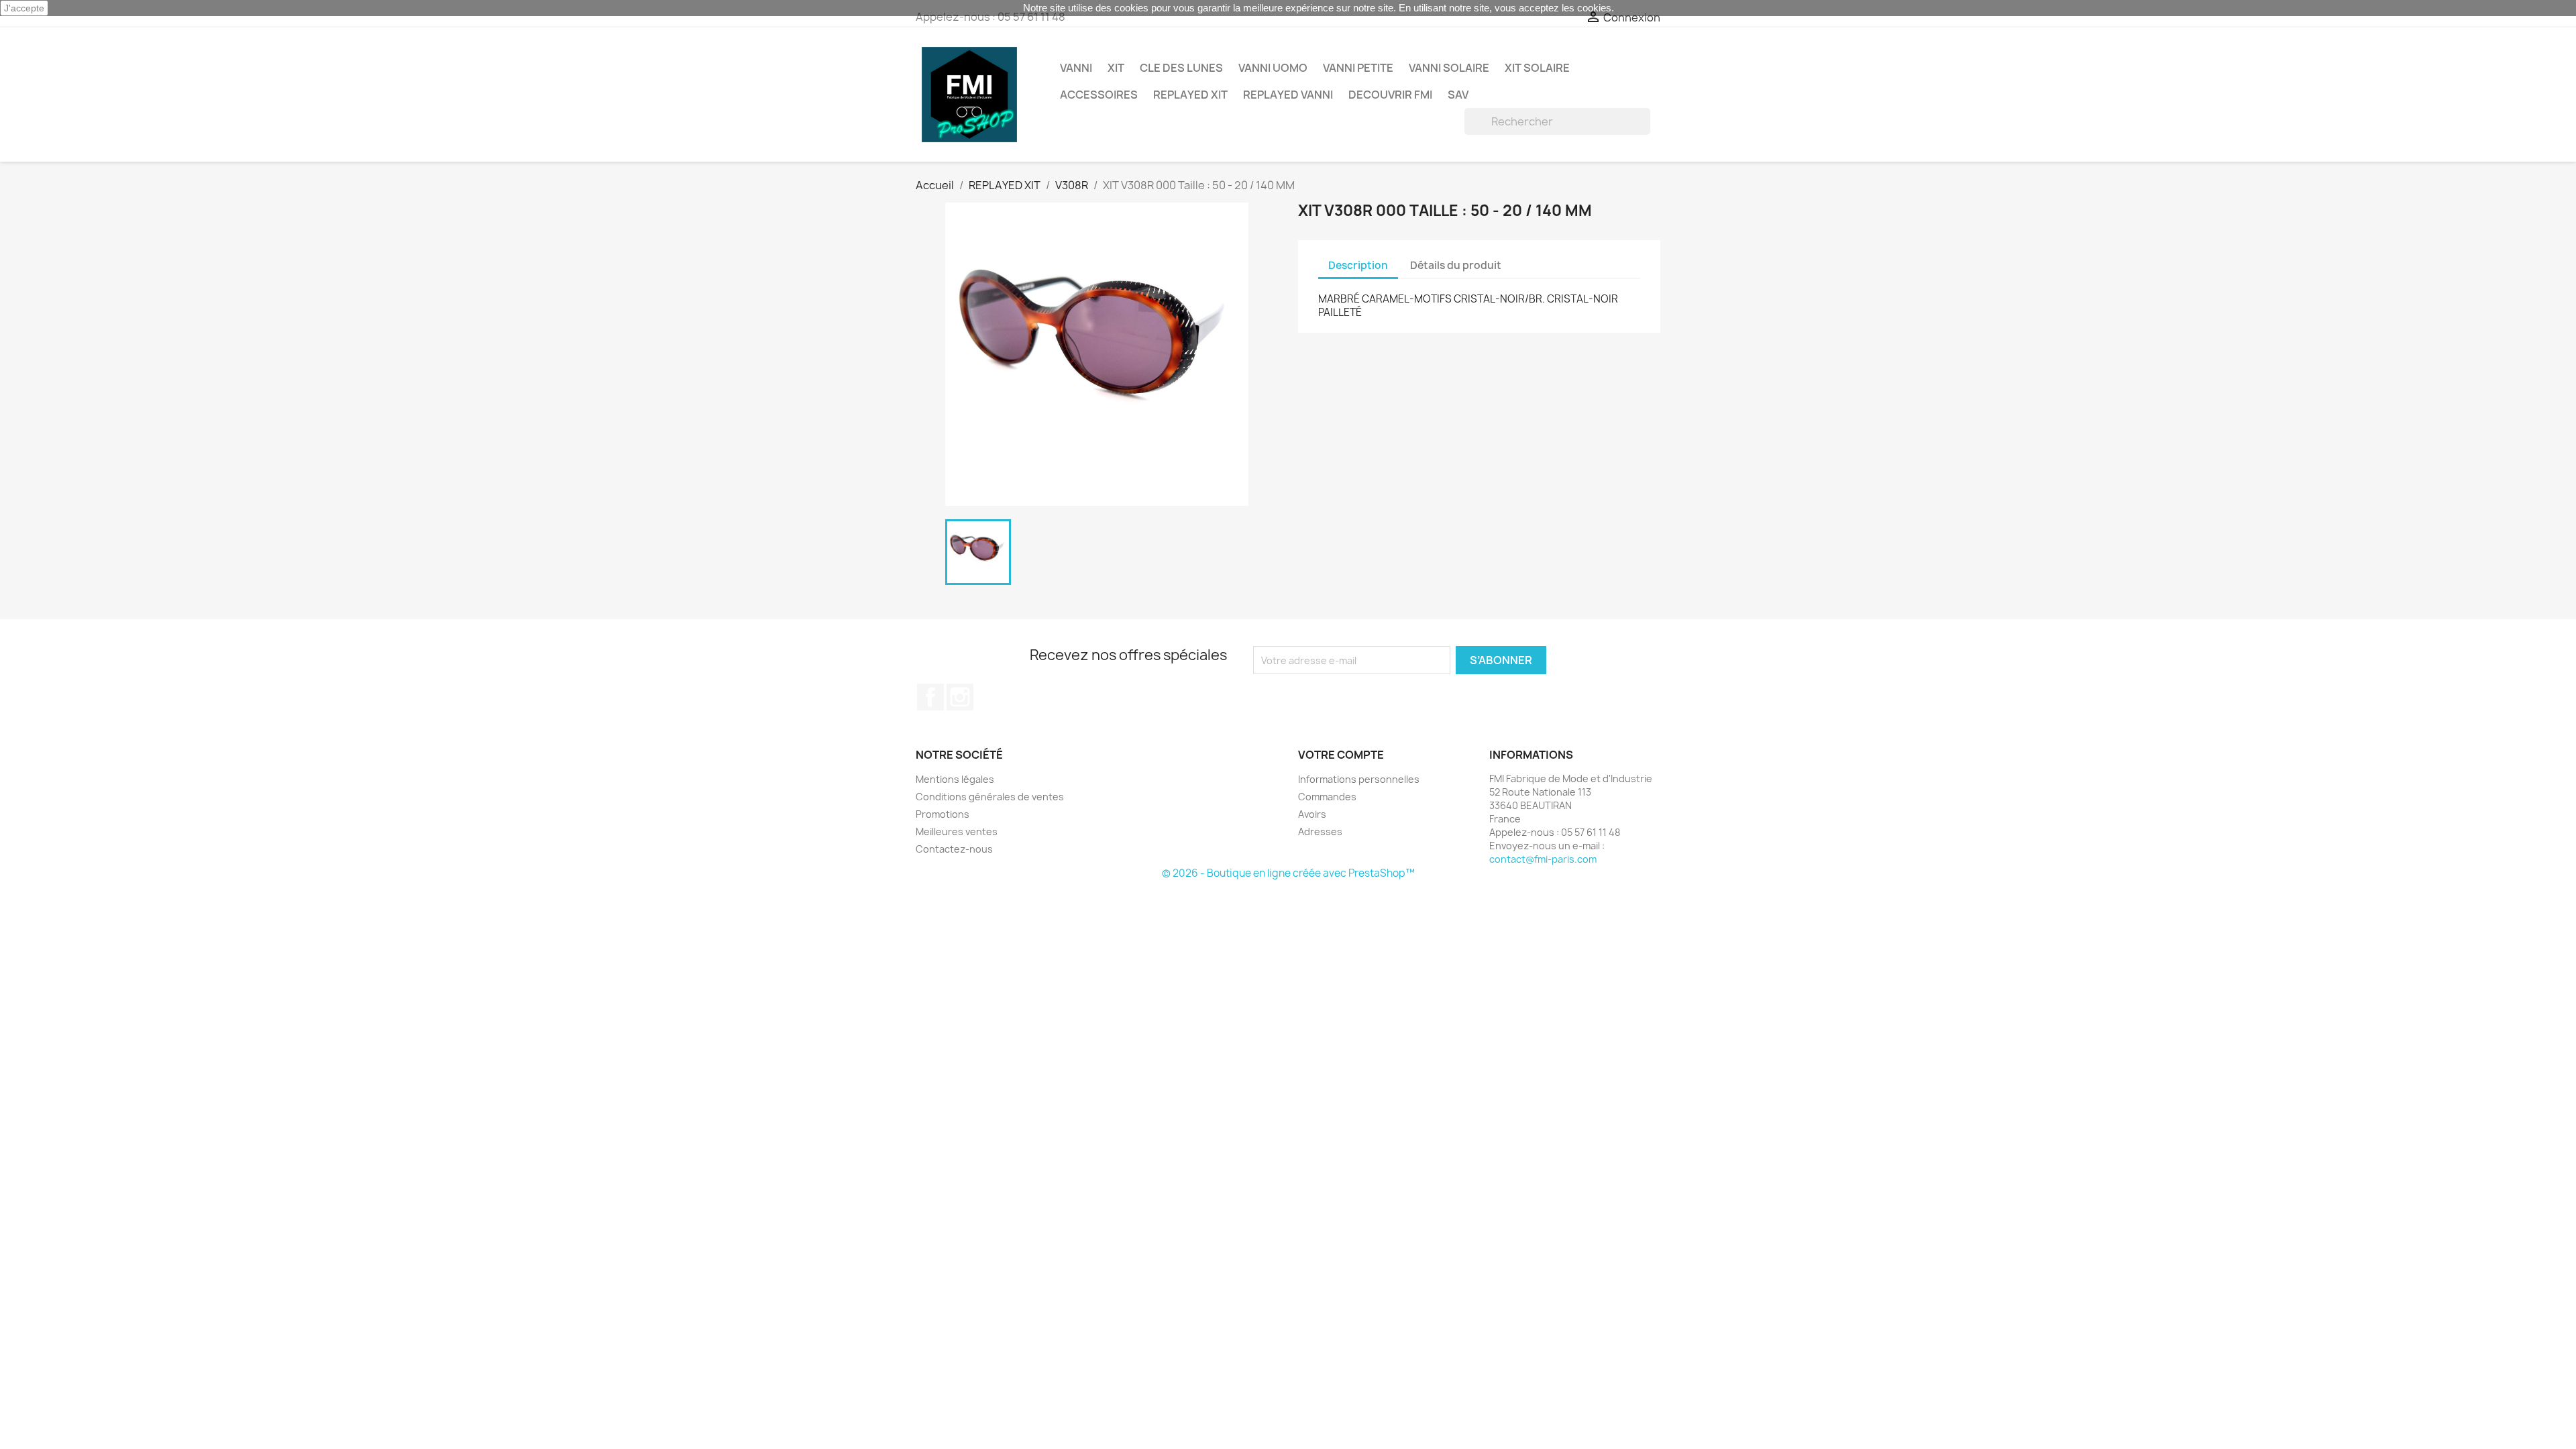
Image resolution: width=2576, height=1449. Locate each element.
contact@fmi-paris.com (1543, 859)
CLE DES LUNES (1181, 68)
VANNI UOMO (1273, 68)
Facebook (930, 697)
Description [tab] (1358, 265)
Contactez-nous (954, 849)
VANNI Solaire (1449, 68)
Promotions (943, 814)
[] (1645, 131)
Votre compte (1341, 755)
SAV (1458, 95)
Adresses (1320, 831)
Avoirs (1312, 814)
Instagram (960, 697)
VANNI (1076, 68)
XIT (1116, 68)
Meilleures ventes (957, 831)
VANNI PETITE (1358, 68)
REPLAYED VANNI (1288, 95)
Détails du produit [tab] (1456, 265)
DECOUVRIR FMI (1390, 95)
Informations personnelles (1359, 779)
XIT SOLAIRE (1537, 68)
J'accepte (24, 8)
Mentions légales (955, 779)
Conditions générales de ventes (990, 797)
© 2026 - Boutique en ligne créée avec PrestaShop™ (1288, 873)
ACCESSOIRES (1099, 95)
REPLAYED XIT (1190, 95)
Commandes (1327, 797)
